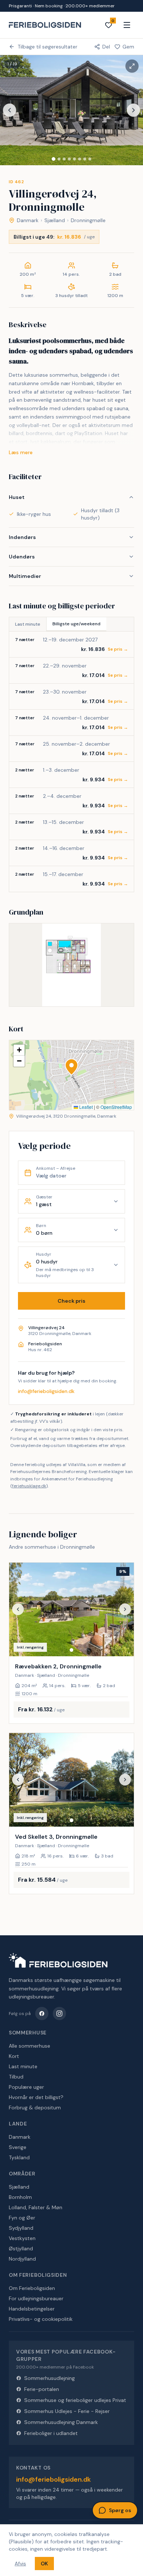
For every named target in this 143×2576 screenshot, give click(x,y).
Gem (128, 47)
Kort (14, 2056)
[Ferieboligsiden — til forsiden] (58, 1960)
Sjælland (55, 220)
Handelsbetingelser (32, 2309)
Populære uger (26, 2087)
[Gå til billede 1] (54, 159)
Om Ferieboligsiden (32, 2288)
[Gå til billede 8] (90, 159)
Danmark (28, 220)
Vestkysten (22, 2238)
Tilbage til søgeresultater (47, 47)
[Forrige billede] (10, 110)
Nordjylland (22, 2259)
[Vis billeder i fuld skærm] (132, 66)
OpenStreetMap (116, 1107)
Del (106, 47)
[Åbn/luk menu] (127, 25)
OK (44, 2564)
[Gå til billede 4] (69, 159)
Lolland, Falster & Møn (36, 2207)
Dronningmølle (88, 220)
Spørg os (120, 2510)
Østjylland (21, 2248)
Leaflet (85, 1107)
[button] (71, 1067)
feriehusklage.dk (29, 1486)
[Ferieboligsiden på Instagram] (59, 2014)
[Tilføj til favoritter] (124, 1646)
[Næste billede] (133, 110)
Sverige (18, 2147)
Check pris (71, 1301)
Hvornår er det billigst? (36, 2097)
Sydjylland (21, 2228)
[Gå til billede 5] (74, 159)
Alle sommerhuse (30, 2046)
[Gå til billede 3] (64, 159)
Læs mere (21, 452)
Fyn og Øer (22, 2218)
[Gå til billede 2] (59, 159)
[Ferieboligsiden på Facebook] (42, 2014)
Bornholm (20, 2197)
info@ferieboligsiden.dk (46, 1391)
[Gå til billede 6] (80, 159)
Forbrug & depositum (35, 2108)
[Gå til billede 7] (85, 159)
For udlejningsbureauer (36, 2298)
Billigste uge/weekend (76, 624)
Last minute (28, 624)
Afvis (20, 2564)
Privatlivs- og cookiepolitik (41, 2319)
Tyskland (19, 2157)
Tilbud (16, 2077)
